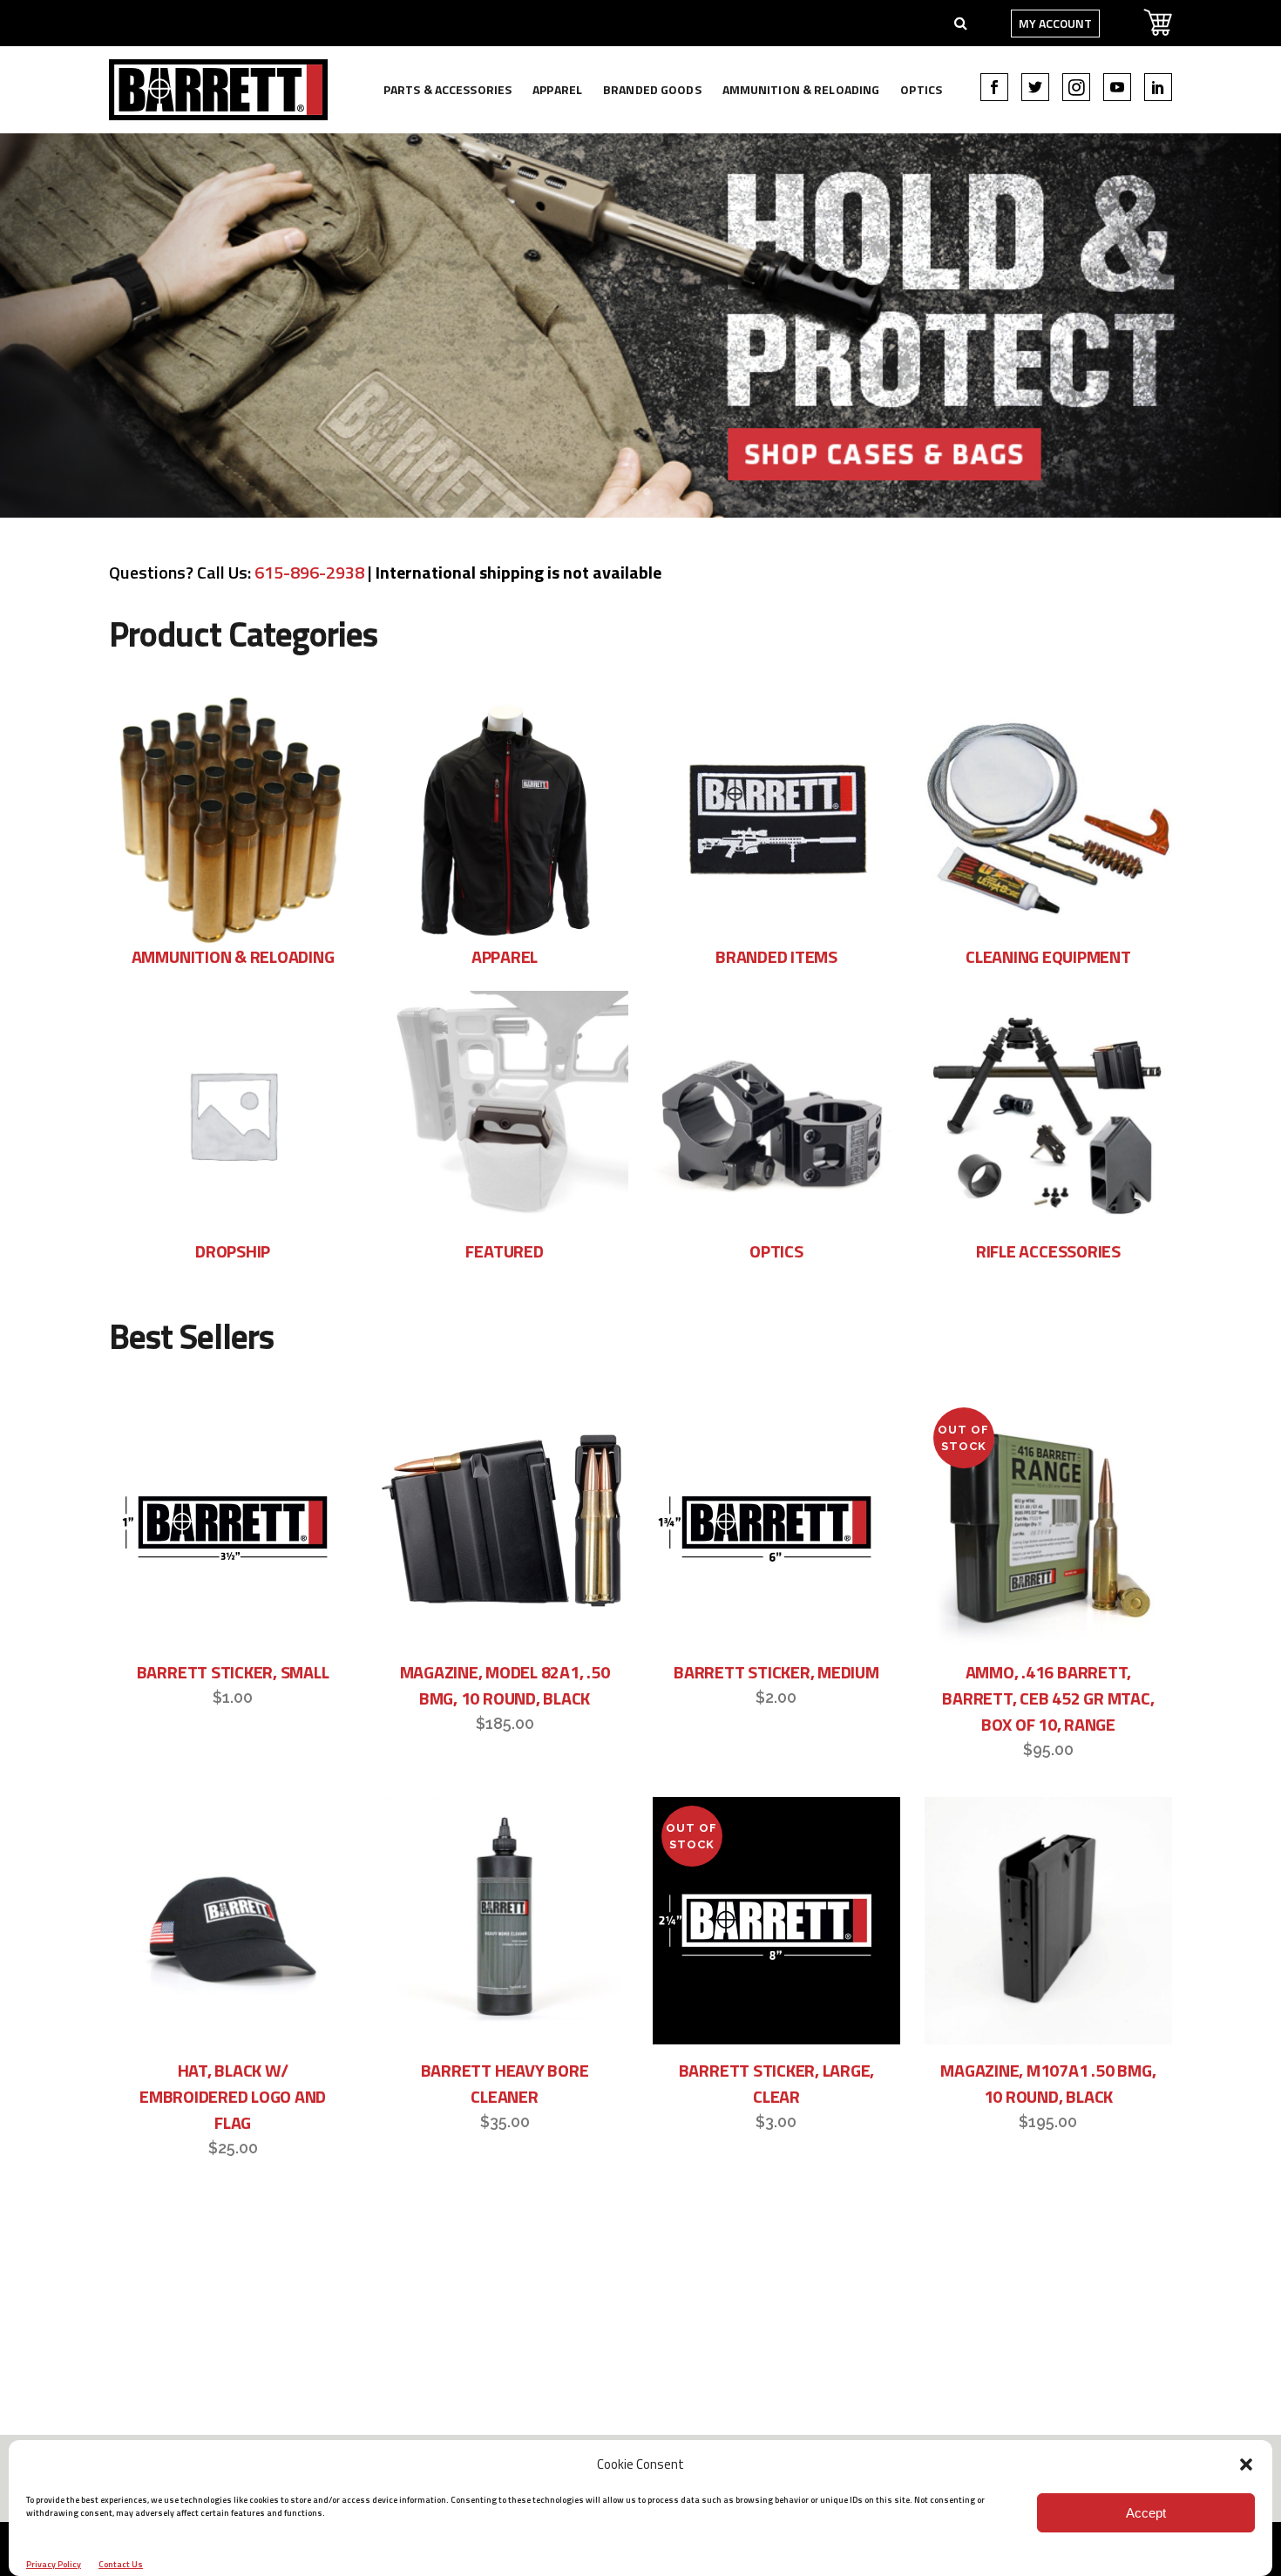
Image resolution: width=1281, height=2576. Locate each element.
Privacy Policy (54, 2564)
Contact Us (121, 2564)
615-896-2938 (309, 572)
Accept (1146, 2513)
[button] (1246, 2464)
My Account (1055, 23)
